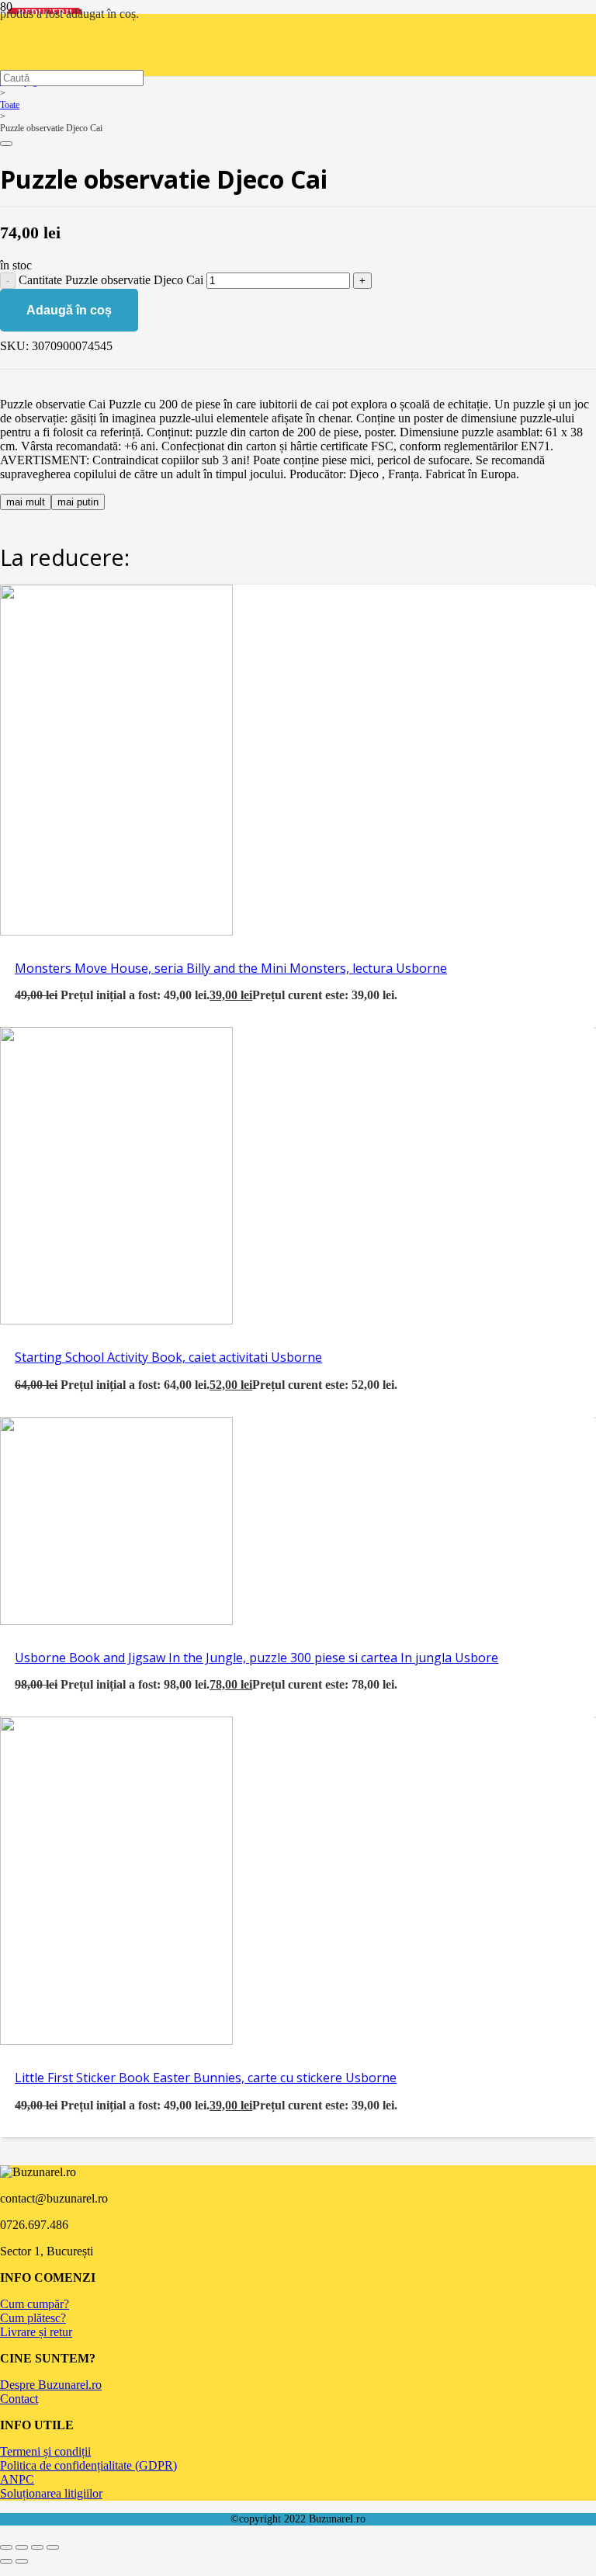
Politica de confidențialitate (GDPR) (88, 2465)
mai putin (78, 502)
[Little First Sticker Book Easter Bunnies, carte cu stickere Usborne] (116, 2041)
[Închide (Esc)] (53, 2547)
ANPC (17, 2479)
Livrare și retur (36, 2332)
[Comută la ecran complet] (22, 2547)
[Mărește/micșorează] (6, 2547)
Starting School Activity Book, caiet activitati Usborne (168, 1357)
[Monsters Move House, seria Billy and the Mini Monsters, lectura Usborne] (116, 931)
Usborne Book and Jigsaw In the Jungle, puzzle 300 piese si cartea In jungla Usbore (256, 1658)
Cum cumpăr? (35, 2304)
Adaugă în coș (69, 310)
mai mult (26, 502)
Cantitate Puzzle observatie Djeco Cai (111, 280)
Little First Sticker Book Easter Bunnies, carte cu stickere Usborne (206, 2078)
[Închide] (6, 144)
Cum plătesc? (33, 2318)
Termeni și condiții (45, 2451)
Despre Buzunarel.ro (51, 2385)
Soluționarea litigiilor (51, 2493)
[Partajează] (37, 2547)
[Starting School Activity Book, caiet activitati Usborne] (116, 1320)
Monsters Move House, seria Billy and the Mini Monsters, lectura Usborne (231, 968)
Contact (19, 2399)
